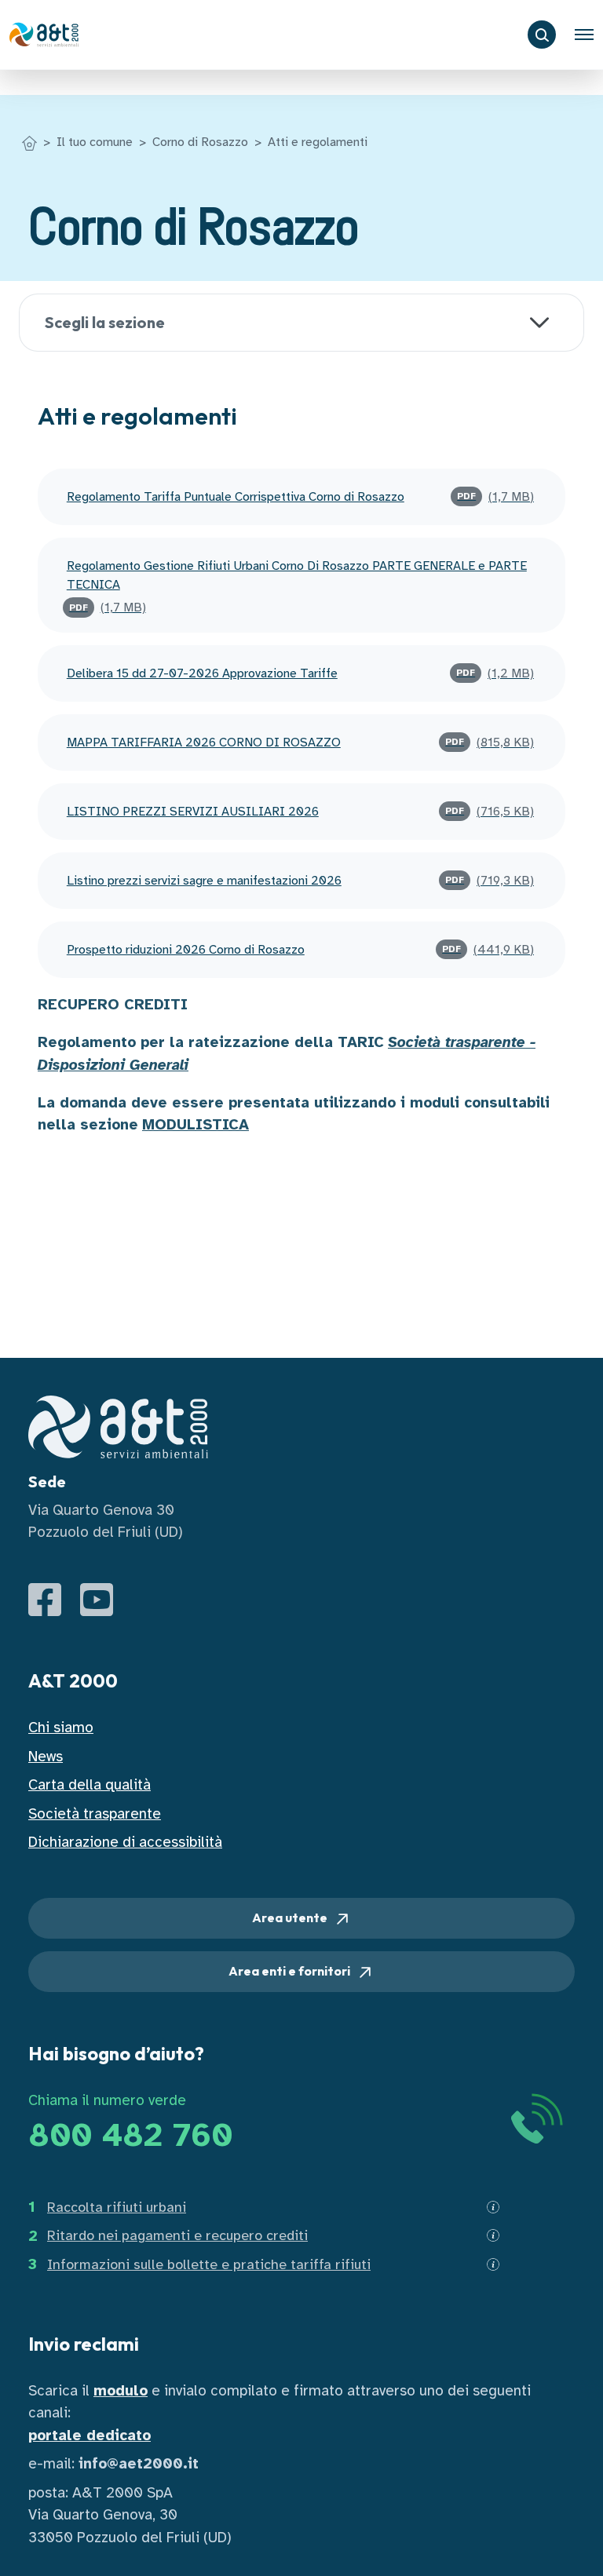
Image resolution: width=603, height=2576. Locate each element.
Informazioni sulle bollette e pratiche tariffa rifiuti (209, 2264)
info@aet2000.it (139, 2464)
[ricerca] (542, 35)
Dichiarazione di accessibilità (125, 1842)
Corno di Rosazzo (200, 142)
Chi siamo (61, 1728)
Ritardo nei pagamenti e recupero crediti (177, 2235)
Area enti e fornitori (291, 1971)
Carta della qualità (90, 1785)
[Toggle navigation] (584, 35)
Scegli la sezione (105, 322)
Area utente (291, 1917)
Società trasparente (95, 1814)
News (46, 1757)
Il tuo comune (95, 142)
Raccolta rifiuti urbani (117, 2207)
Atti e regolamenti (318, 142)
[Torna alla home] (29, 142)
